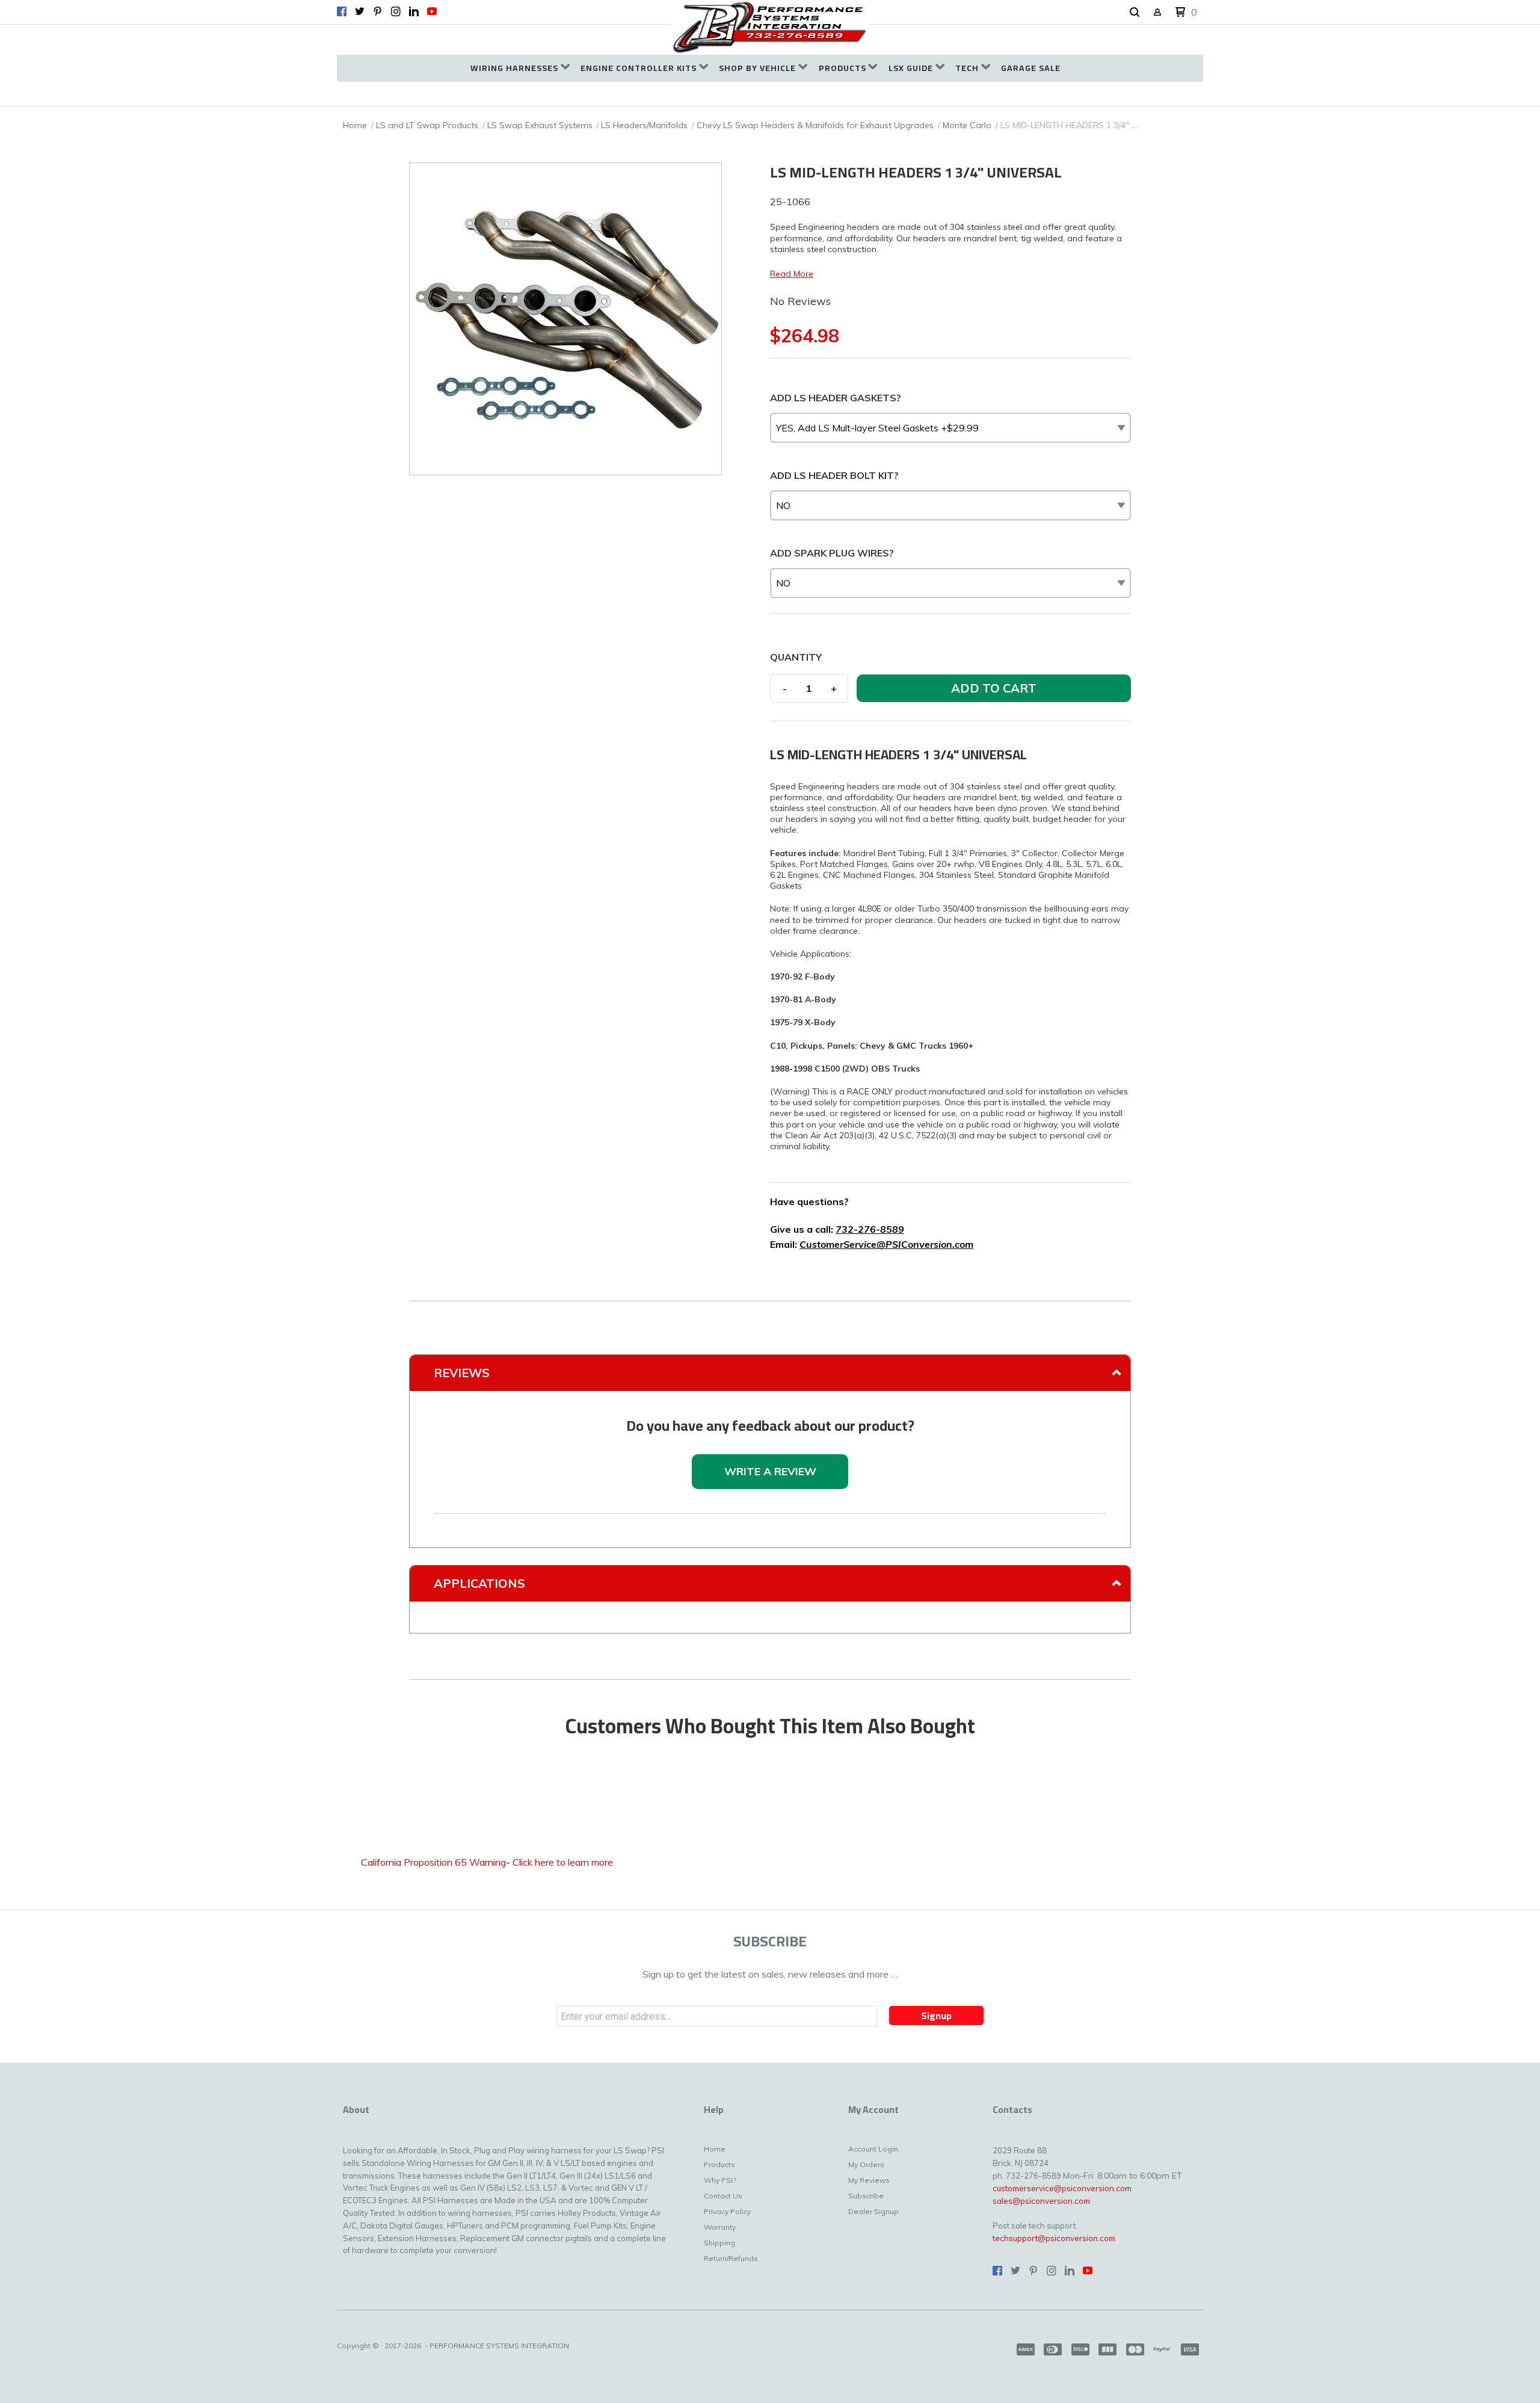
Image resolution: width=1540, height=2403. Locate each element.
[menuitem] (520, 68)
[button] (1135, 13)
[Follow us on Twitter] (360, 11)
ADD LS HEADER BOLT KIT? (834, 475)
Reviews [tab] (462, 1373)
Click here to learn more (563, 1862)
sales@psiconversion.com (1041, 2201)
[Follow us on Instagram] (396, 11)
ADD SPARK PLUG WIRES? (832, 553)
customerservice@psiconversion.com (1062, 2188)
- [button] (785, 688)
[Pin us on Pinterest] (378, 11)
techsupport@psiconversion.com (1054, 2238)
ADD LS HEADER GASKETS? (836, 398)
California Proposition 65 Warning (433, 1862)
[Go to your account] (1157, 13)
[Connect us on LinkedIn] (414, 11)
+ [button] (834, 688)
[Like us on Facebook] (342, 11)
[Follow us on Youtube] (432, 11)
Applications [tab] (479, 1583)
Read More (792, 274)
